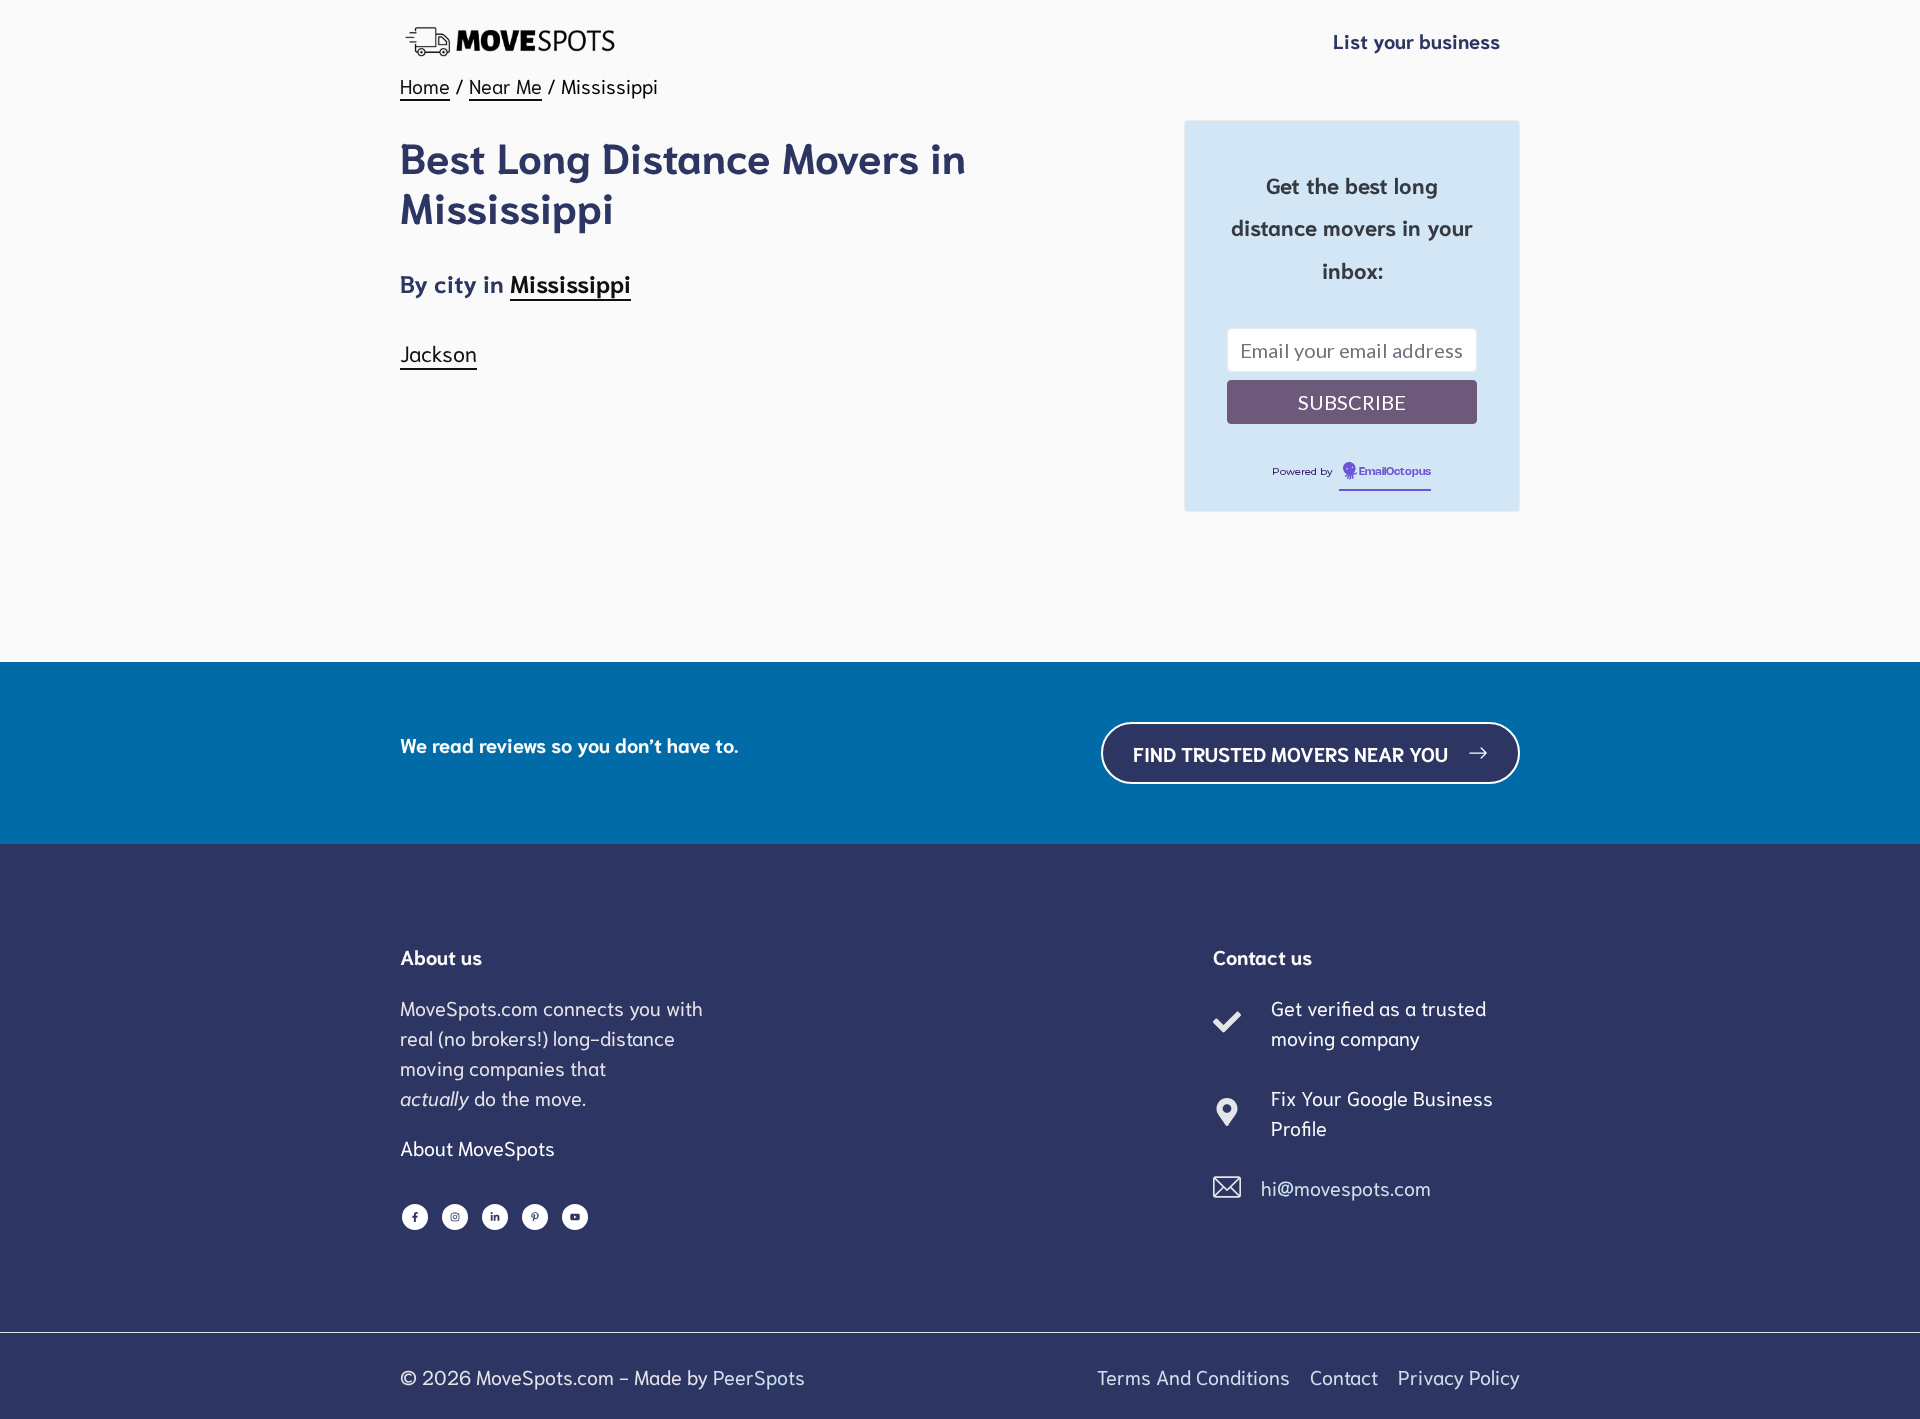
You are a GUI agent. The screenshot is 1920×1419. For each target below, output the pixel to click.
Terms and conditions (1193, 1376)
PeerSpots (759, 1376)
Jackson (438, 352)
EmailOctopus (1395, 472)
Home (425, 85)
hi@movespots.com (1346, 1187)
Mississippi (570, 282)
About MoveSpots (477, 1147)
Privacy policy (1459, 1376)
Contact (1344, 1376)
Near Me (505, 85)
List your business (1416, 40)
